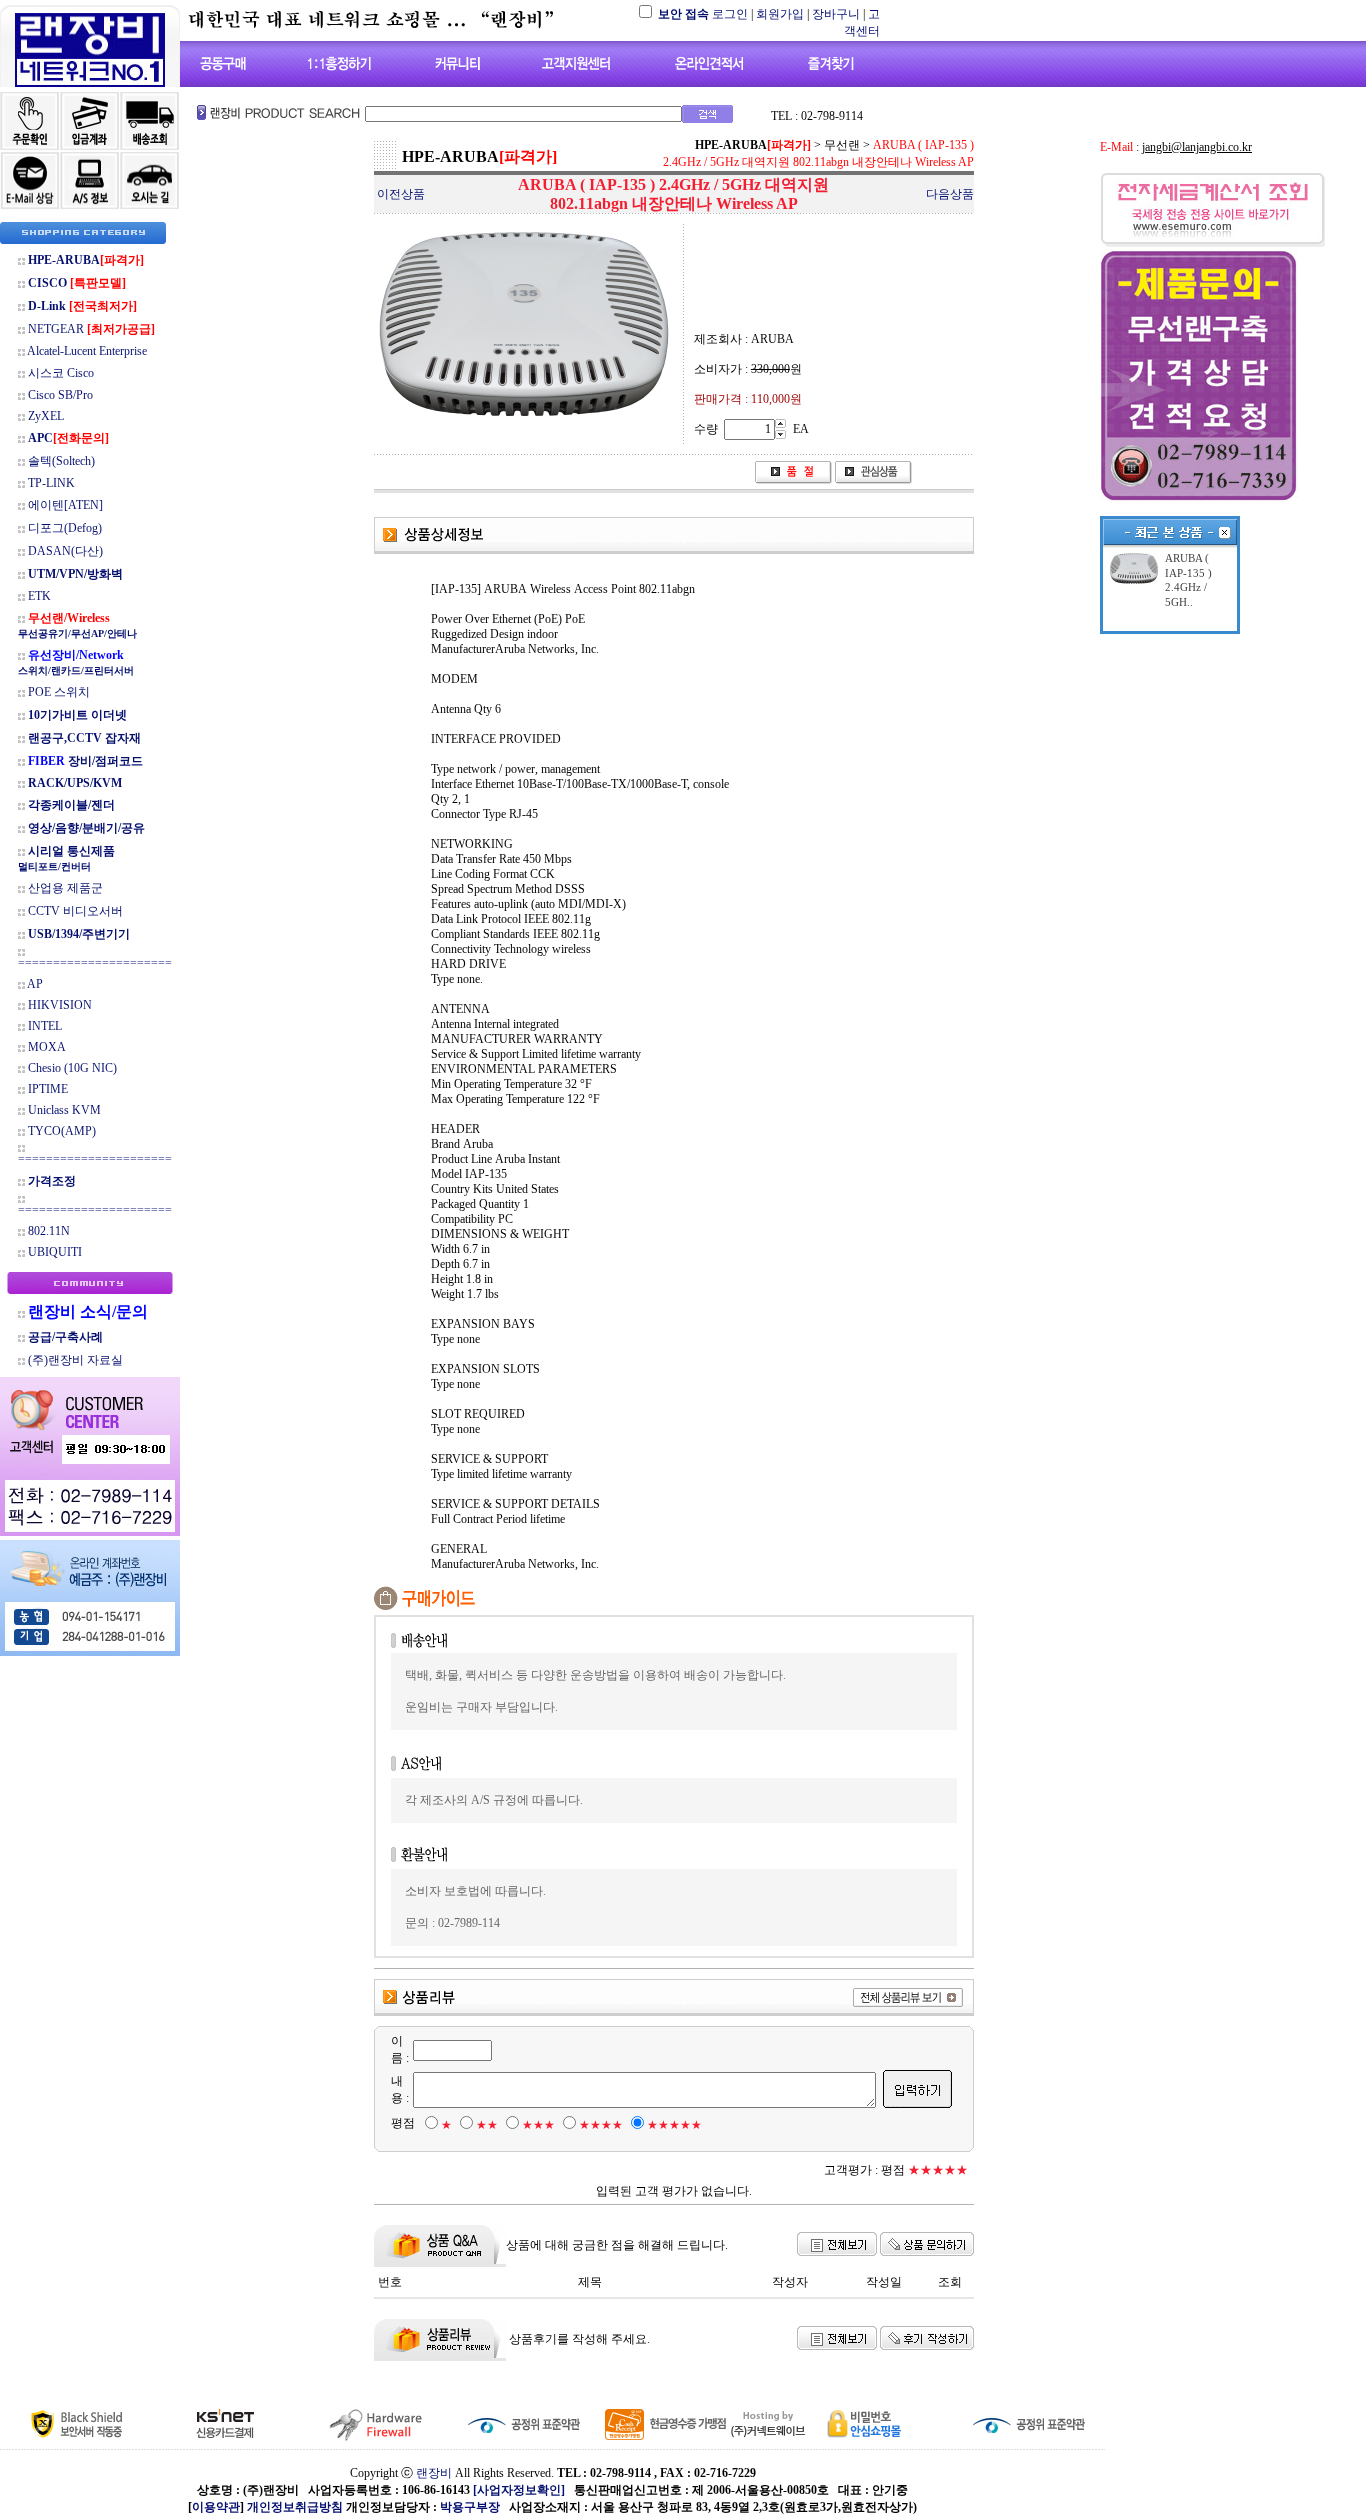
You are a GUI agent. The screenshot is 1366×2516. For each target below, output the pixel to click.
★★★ (538, 2125)
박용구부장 (470, 2507)
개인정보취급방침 (295, 2507)
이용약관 (216, 2507)
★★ (487, 2125)
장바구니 (836, 14)
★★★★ (601, 2125)
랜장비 (434, 2473)
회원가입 (780, 14)
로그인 (730, 14)
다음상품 (950, 194)
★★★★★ (674, 2125)
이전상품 (401, 194)
